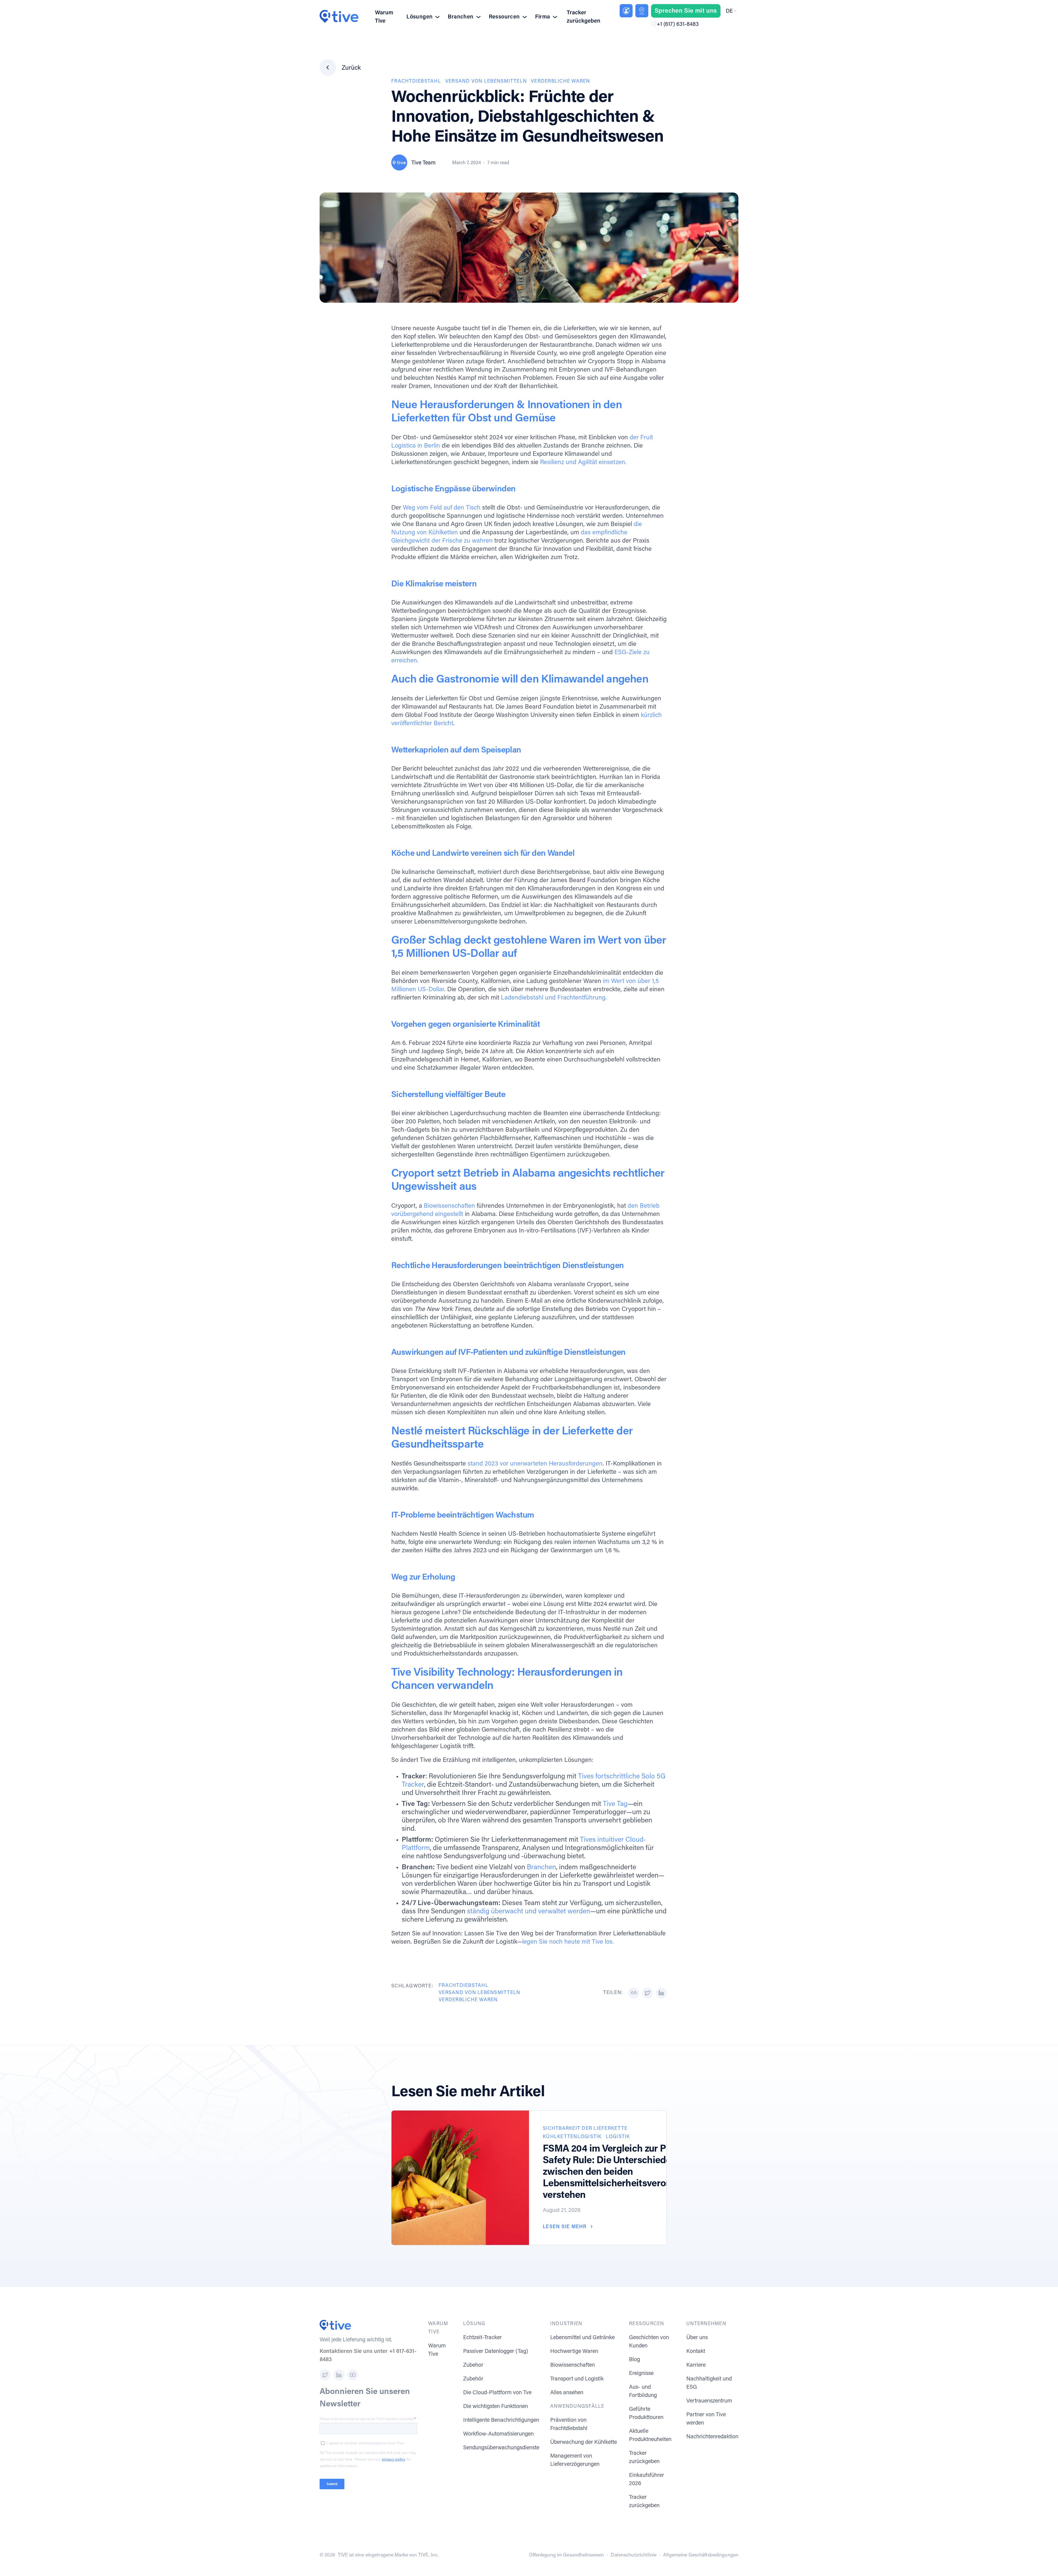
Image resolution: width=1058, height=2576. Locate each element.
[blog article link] (460, 2178)
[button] (731, 11)
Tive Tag (615, 1804)
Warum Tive (384, 17)
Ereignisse (641, 2374)
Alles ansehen (567, 2393)
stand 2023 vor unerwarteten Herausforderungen (535, 1464)
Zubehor (473, 2365)
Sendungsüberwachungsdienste (501, 2448)
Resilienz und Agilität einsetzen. (583, 463)
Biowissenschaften (449, 1206)
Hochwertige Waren (574, 2352)
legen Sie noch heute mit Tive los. (568, 1942)
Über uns (697, 2338)
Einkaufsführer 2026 (647, 2480)
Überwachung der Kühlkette (584, 2442)
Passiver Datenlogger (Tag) (496, 2352)
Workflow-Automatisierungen (498, 2434)
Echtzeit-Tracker (482, 2338)
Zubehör (473, 2379)
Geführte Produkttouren (646, 2414)
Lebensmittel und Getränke (582, 2338)
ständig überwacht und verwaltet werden (529, 1912)
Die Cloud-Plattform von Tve (497, 2393)
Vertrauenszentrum (709, 2401)
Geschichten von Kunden (649, 2342)
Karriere (696, 2365)
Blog (635, 2360)
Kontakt (696, 2352)
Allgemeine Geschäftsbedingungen (701, 2555)
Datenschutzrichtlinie (634, 2555)
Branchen (541, 1868)
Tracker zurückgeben (584, 17)
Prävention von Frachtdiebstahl (569, 2425)
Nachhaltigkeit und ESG (709, 2383)
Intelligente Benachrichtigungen (501, 2420)
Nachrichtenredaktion (712, 2437)
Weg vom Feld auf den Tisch (442, 508)
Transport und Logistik (577, 2379)
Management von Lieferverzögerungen (575, 2460)
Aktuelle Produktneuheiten (650, 2436)
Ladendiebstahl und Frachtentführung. (554, 998)
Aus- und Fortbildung (643, 2391)
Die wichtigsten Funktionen (496, 2407)
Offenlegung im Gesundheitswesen (566, 2555)
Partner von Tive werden (706, 2419)
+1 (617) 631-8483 (678, 25)
